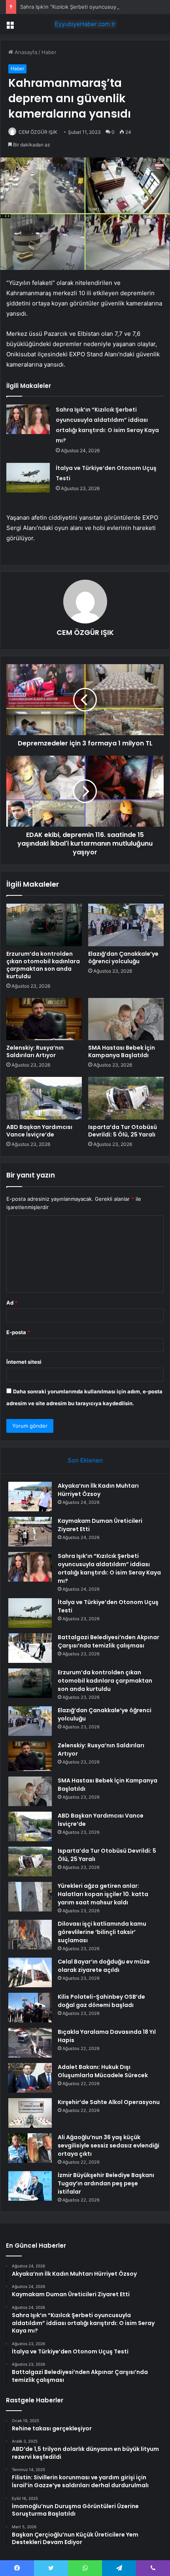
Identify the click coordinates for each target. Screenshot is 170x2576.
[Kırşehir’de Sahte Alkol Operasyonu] (30, 2113)
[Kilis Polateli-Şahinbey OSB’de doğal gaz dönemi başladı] (30, 2008)
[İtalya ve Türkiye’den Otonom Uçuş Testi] (28, 478)
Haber (49, 52)
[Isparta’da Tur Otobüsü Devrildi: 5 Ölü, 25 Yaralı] (126, 1098)
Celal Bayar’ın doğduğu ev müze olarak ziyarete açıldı (104, 1966)
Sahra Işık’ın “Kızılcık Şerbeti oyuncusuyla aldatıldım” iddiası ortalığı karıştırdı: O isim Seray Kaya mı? (109, 1568)
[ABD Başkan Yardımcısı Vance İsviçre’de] (44, 1098)
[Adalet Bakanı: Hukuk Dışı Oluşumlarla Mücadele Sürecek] (30, 2078)
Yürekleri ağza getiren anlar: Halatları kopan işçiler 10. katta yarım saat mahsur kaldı (103, 1894)
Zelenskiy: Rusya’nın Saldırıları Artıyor (35, 1051)
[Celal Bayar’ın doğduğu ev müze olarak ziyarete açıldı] (30, 1972)
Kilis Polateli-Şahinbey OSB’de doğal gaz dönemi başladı (101, 2001)
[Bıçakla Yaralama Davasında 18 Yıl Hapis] (30, 2043)
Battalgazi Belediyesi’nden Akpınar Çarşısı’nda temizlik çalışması (109, 1641)
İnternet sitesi (24, 1362)
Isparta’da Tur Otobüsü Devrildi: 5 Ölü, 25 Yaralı (123, 1131)
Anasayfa (25, 52)
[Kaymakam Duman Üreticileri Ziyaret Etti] (30, 1532)
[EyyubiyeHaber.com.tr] (85, 24)
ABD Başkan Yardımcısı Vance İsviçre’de (39, 1131)
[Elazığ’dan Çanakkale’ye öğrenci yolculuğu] (126, 925)
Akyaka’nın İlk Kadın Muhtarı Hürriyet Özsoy (98, 1490)
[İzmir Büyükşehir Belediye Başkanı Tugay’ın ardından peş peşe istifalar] (30, 2186)
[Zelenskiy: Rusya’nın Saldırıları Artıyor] (44, 1019)
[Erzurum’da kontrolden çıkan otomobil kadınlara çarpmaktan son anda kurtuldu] (44, 925)
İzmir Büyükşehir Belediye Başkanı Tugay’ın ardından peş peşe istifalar (106, 2183)
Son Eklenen (85, 1460)
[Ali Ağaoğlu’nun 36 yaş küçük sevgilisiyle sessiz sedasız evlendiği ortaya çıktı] (30, 2148)
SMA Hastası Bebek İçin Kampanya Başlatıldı (122, 1051)
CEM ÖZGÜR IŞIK (38, 132)
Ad (12, 1303)
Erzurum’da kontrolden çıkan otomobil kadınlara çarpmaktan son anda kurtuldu (43, 965)
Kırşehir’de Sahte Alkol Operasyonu (109, 2102)
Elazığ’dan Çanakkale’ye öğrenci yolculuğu (123, 958)
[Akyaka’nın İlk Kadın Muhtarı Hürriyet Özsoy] (30, 1497)
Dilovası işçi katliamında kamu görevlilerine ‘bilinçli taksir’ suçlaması (102, 1932)
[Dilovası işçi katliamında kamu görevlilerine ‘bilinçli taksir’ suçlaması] (30, 1935)
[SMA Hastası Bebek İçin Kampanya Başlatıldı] (126, 1019)
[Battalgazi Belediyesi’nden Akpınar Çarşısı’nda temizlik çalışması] (30, 1648)
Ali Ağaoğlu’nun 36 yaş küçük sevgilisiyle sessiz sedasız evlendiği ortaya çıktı (109, 2145)
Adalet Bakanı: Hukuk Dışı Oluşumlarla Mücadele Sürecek (103, 2071)
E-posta (18, 1332)
